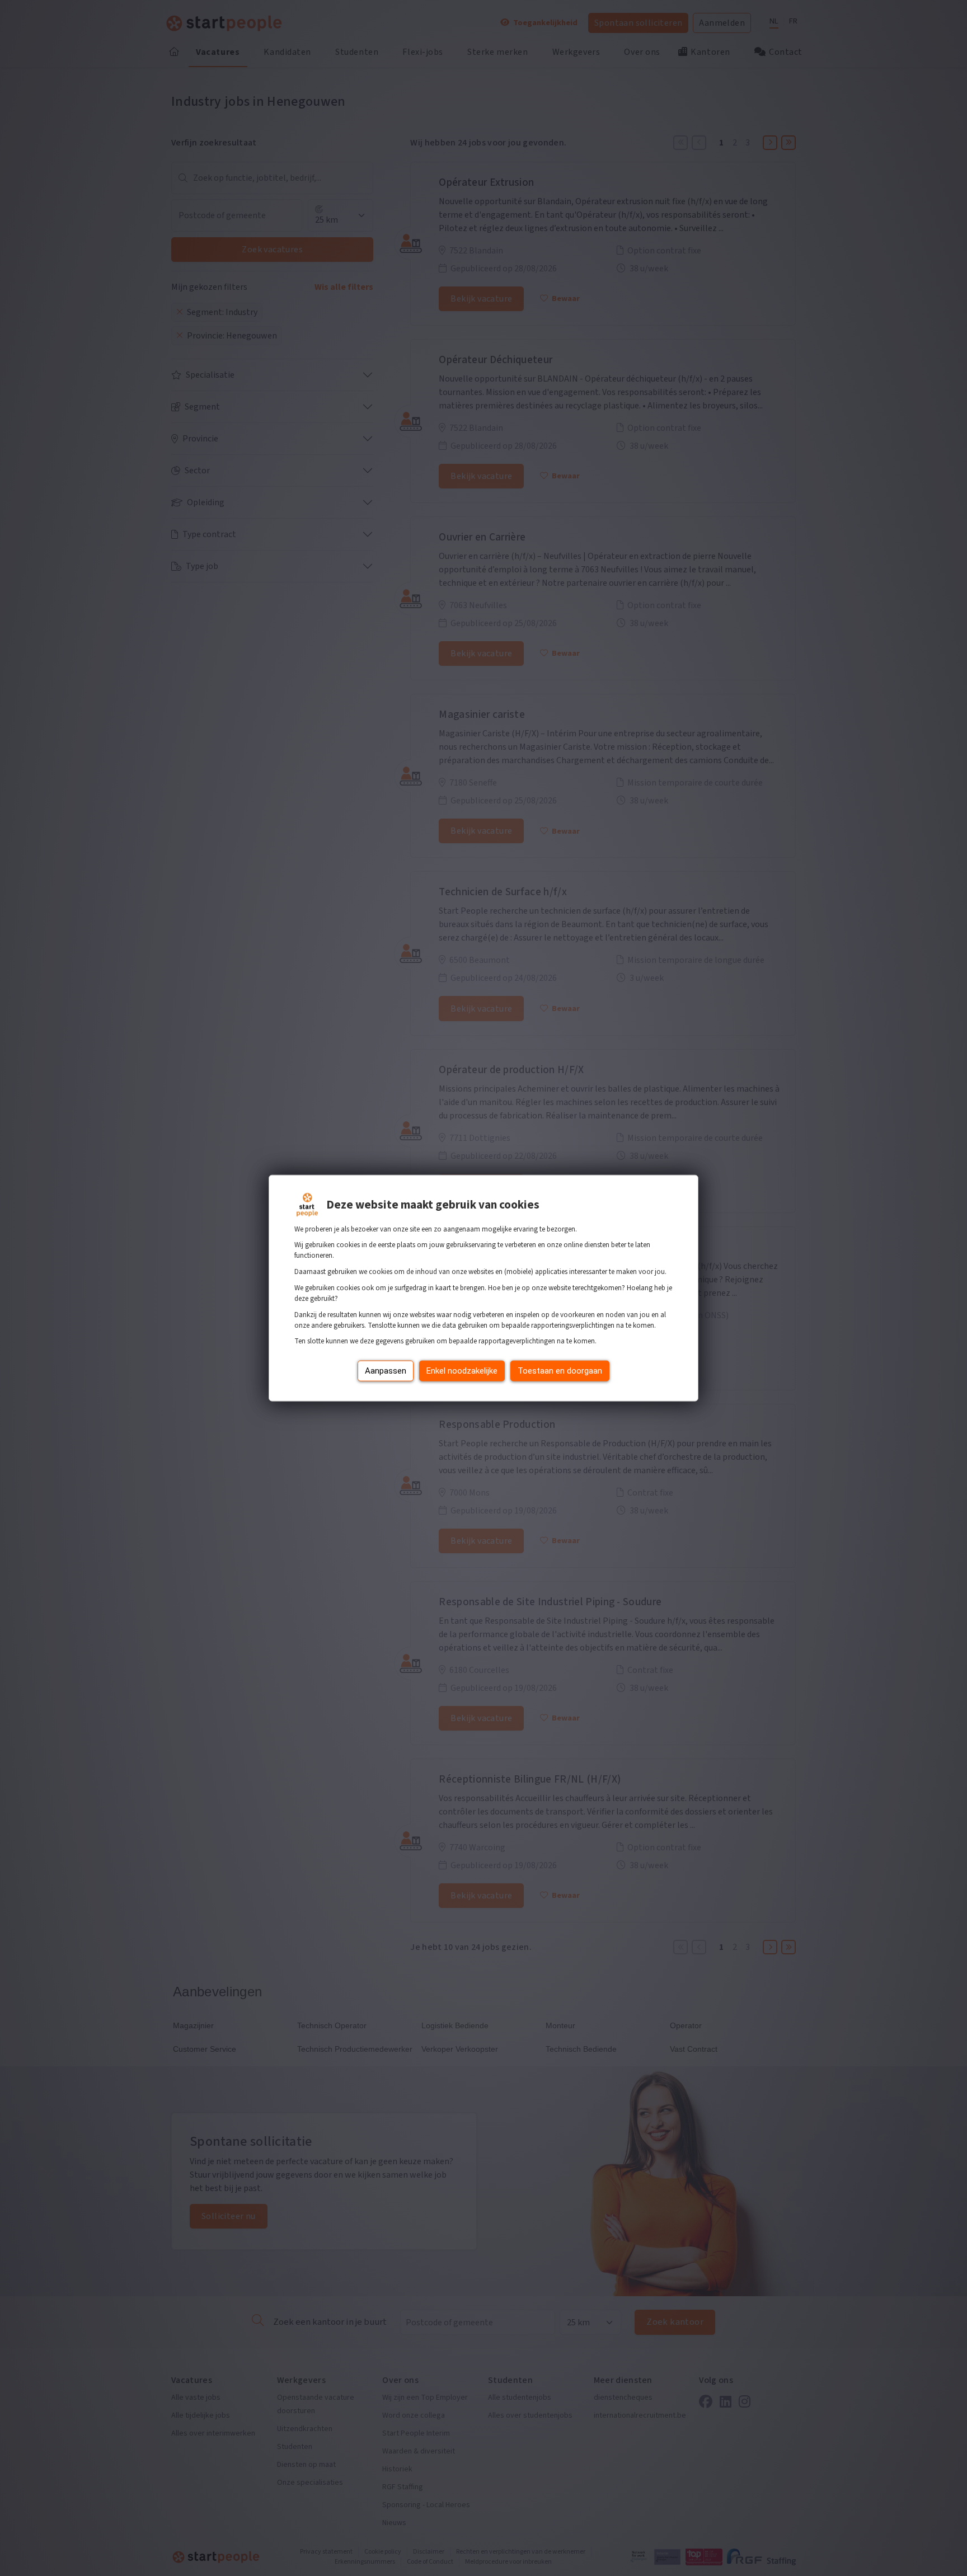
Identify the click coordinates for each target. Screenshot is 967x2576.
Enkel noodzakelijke (462, 1371)
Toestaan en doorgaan (560, 1371)
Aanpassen (386, 1371)
